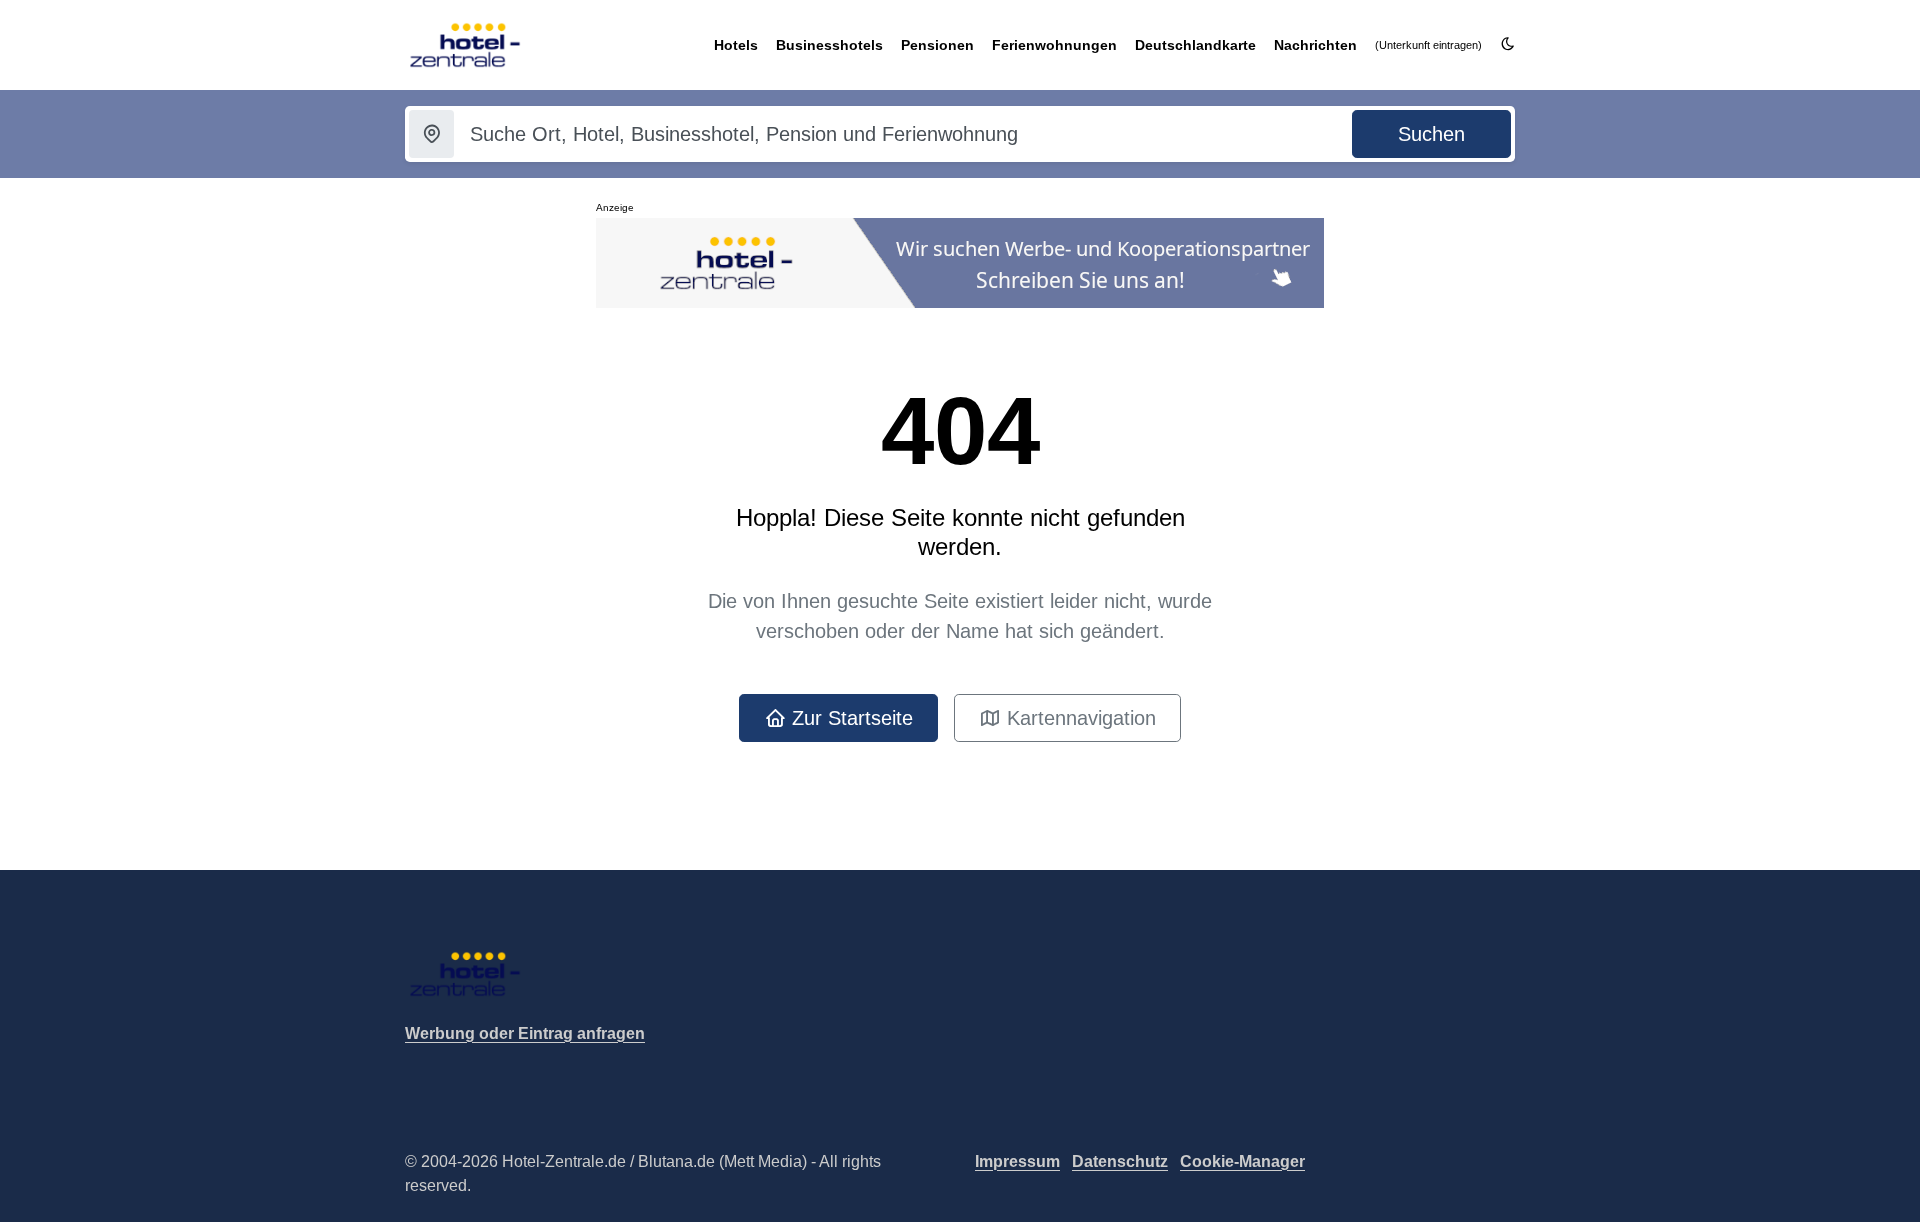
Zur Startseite (849, 718)
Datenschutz (1120, 1161)
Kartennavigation (1078, 718)
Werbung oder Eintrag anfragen (525, 1033)
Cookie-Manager (1242, 1161)
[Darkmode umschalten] (1507, 44)
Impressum (1017, 1161)
